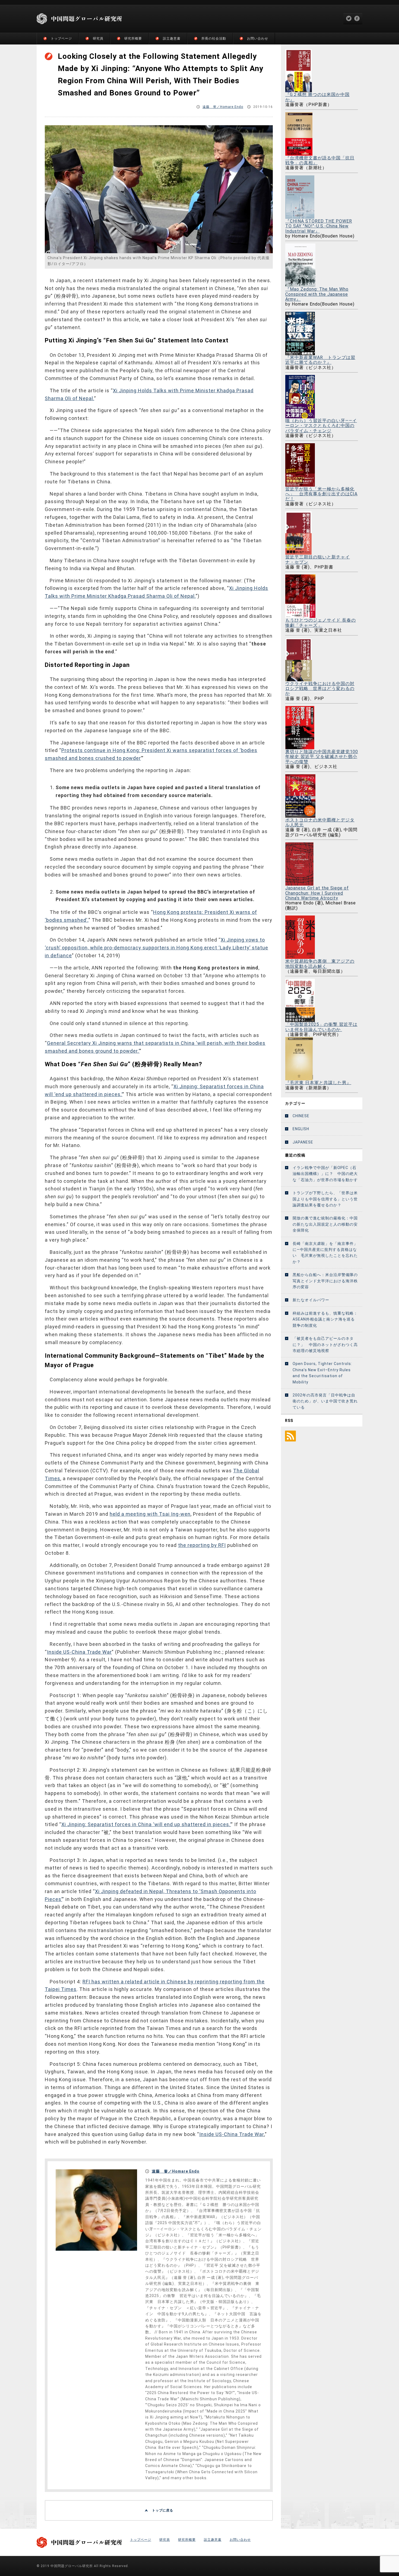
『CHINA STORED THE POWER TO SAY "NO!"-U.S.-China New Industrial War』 (319, 226)
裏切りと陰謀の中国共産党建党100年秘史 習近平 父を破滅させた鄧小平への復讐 (322, 757)
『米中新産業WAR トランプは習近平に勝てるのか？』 (320, 360)
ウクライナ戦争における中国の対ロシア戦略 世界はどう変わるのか (320, 688)
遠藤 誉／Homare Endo (223, 107)
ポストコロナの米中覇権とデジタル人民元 (320, 822)
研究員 (98, 38)
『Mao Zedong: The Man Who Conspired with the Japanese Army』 (317, 294)
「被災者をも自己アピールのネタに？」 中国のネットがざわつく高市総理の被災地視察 (325, 1345)
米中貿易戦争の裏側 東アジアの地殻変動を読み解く (320, 964)
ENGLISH (301, 1129)
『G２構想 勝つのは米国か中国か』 (317, 97)
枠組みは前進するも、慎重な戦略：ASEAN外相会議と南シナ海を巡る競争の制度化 (325, 1319)
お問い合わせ (258, 38)
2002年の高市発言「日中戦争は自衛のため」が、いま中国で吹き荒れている (325, 1401)
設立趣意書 (172, 38)
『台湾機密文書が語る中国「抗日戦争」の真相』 (320, 160)
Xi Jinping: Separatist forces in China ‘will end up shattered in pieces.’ (146, 1824)
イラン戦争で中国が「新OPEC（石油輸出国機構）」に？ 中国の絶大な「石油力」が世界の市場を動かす (325, 1174)
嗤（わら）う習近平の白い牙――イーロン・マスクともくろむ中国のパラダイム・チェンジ (321, 426)
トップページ (61, 38)
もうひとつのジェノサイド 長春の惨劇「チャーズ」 (321, 623)
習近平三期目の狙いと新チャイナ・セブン (318, 559)
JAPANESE (303, 1142)
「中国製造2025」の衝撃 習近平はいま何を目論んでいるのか (321, 1027)
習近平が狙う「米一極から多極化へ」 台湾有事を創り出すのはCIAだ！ (321, 494)
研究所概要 (133, 38)
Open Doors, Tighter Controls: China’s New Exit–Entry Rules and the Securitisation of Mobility (322, 1373)
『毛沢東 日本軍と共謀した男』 (318, 1083)
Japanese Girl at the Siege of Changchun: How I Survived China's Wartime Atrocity (317, 893)
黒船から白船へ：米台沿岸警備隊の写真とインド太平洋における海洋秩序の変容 (325, 1281)
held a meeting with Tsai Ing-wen (150, 1514)
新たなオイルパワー (311, 1300)
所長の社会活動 (214, 38)
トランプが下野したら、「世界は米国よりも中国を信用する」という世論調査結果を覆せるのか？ (325, 1199)
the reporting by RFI (202, 1545)
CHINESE (301, 1116)
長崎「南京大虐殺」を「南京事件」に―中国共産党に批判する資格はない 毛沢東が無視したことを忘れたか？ (325, 1253)
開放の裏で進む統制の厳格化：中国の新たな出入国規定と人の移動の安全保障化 (325, 1224)
